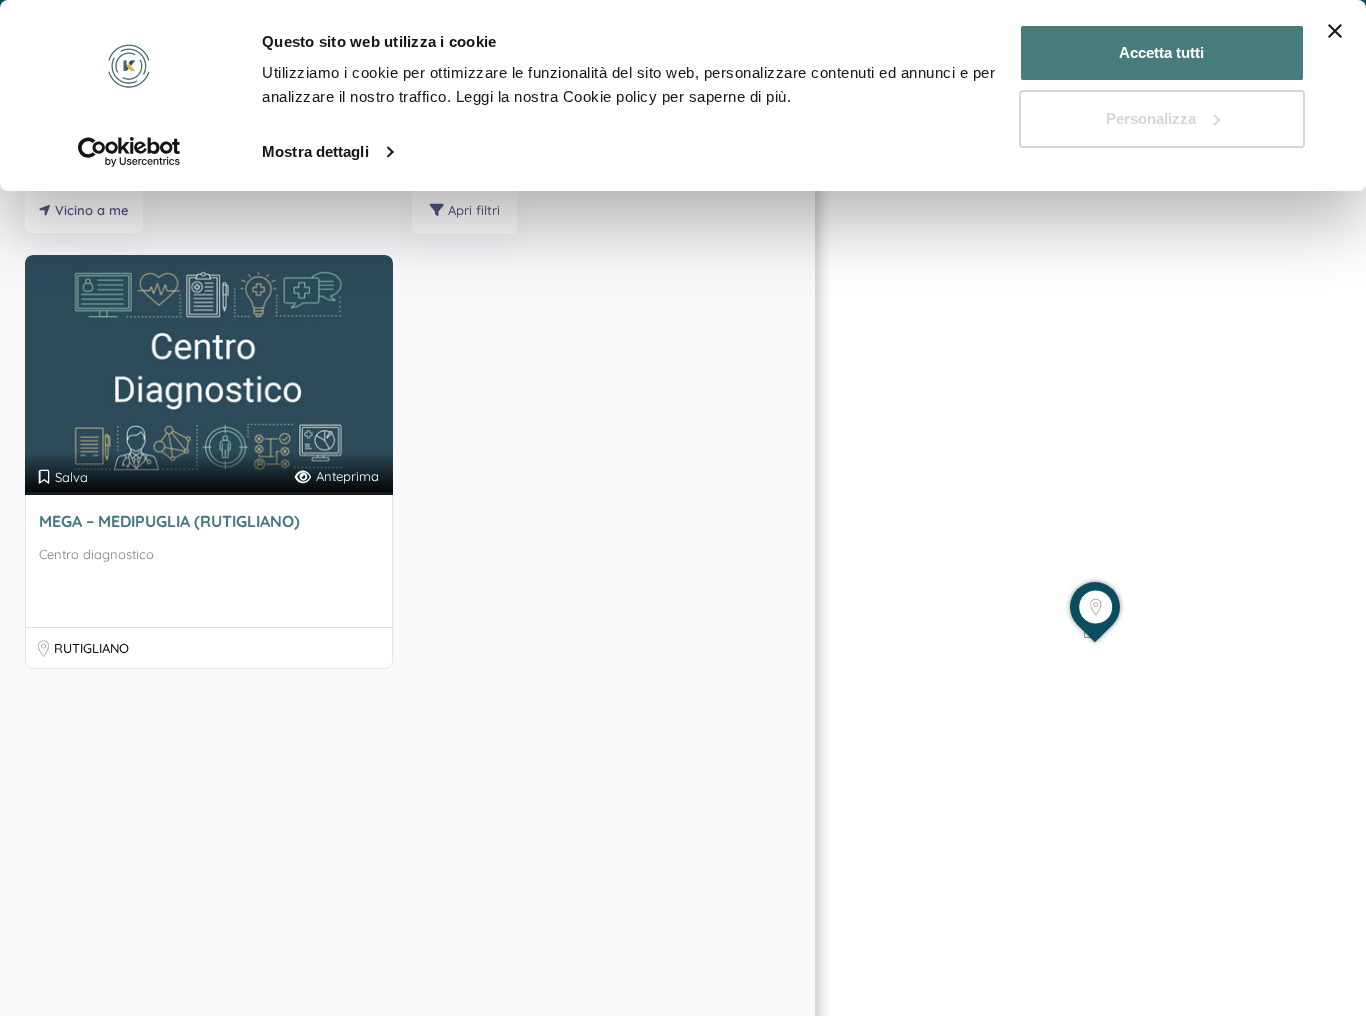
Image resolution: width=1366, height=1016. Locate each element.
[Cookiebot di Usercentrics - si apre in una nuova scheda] (129, 152)
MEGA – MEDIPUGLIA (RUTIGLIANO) (169, 521)
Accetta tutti (1161, 52)
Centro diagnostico (96, 554)
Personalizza (1151, 118)
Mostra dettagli (315, 151)
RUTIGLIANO (91, 648)
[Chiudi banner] (1335, 31)
